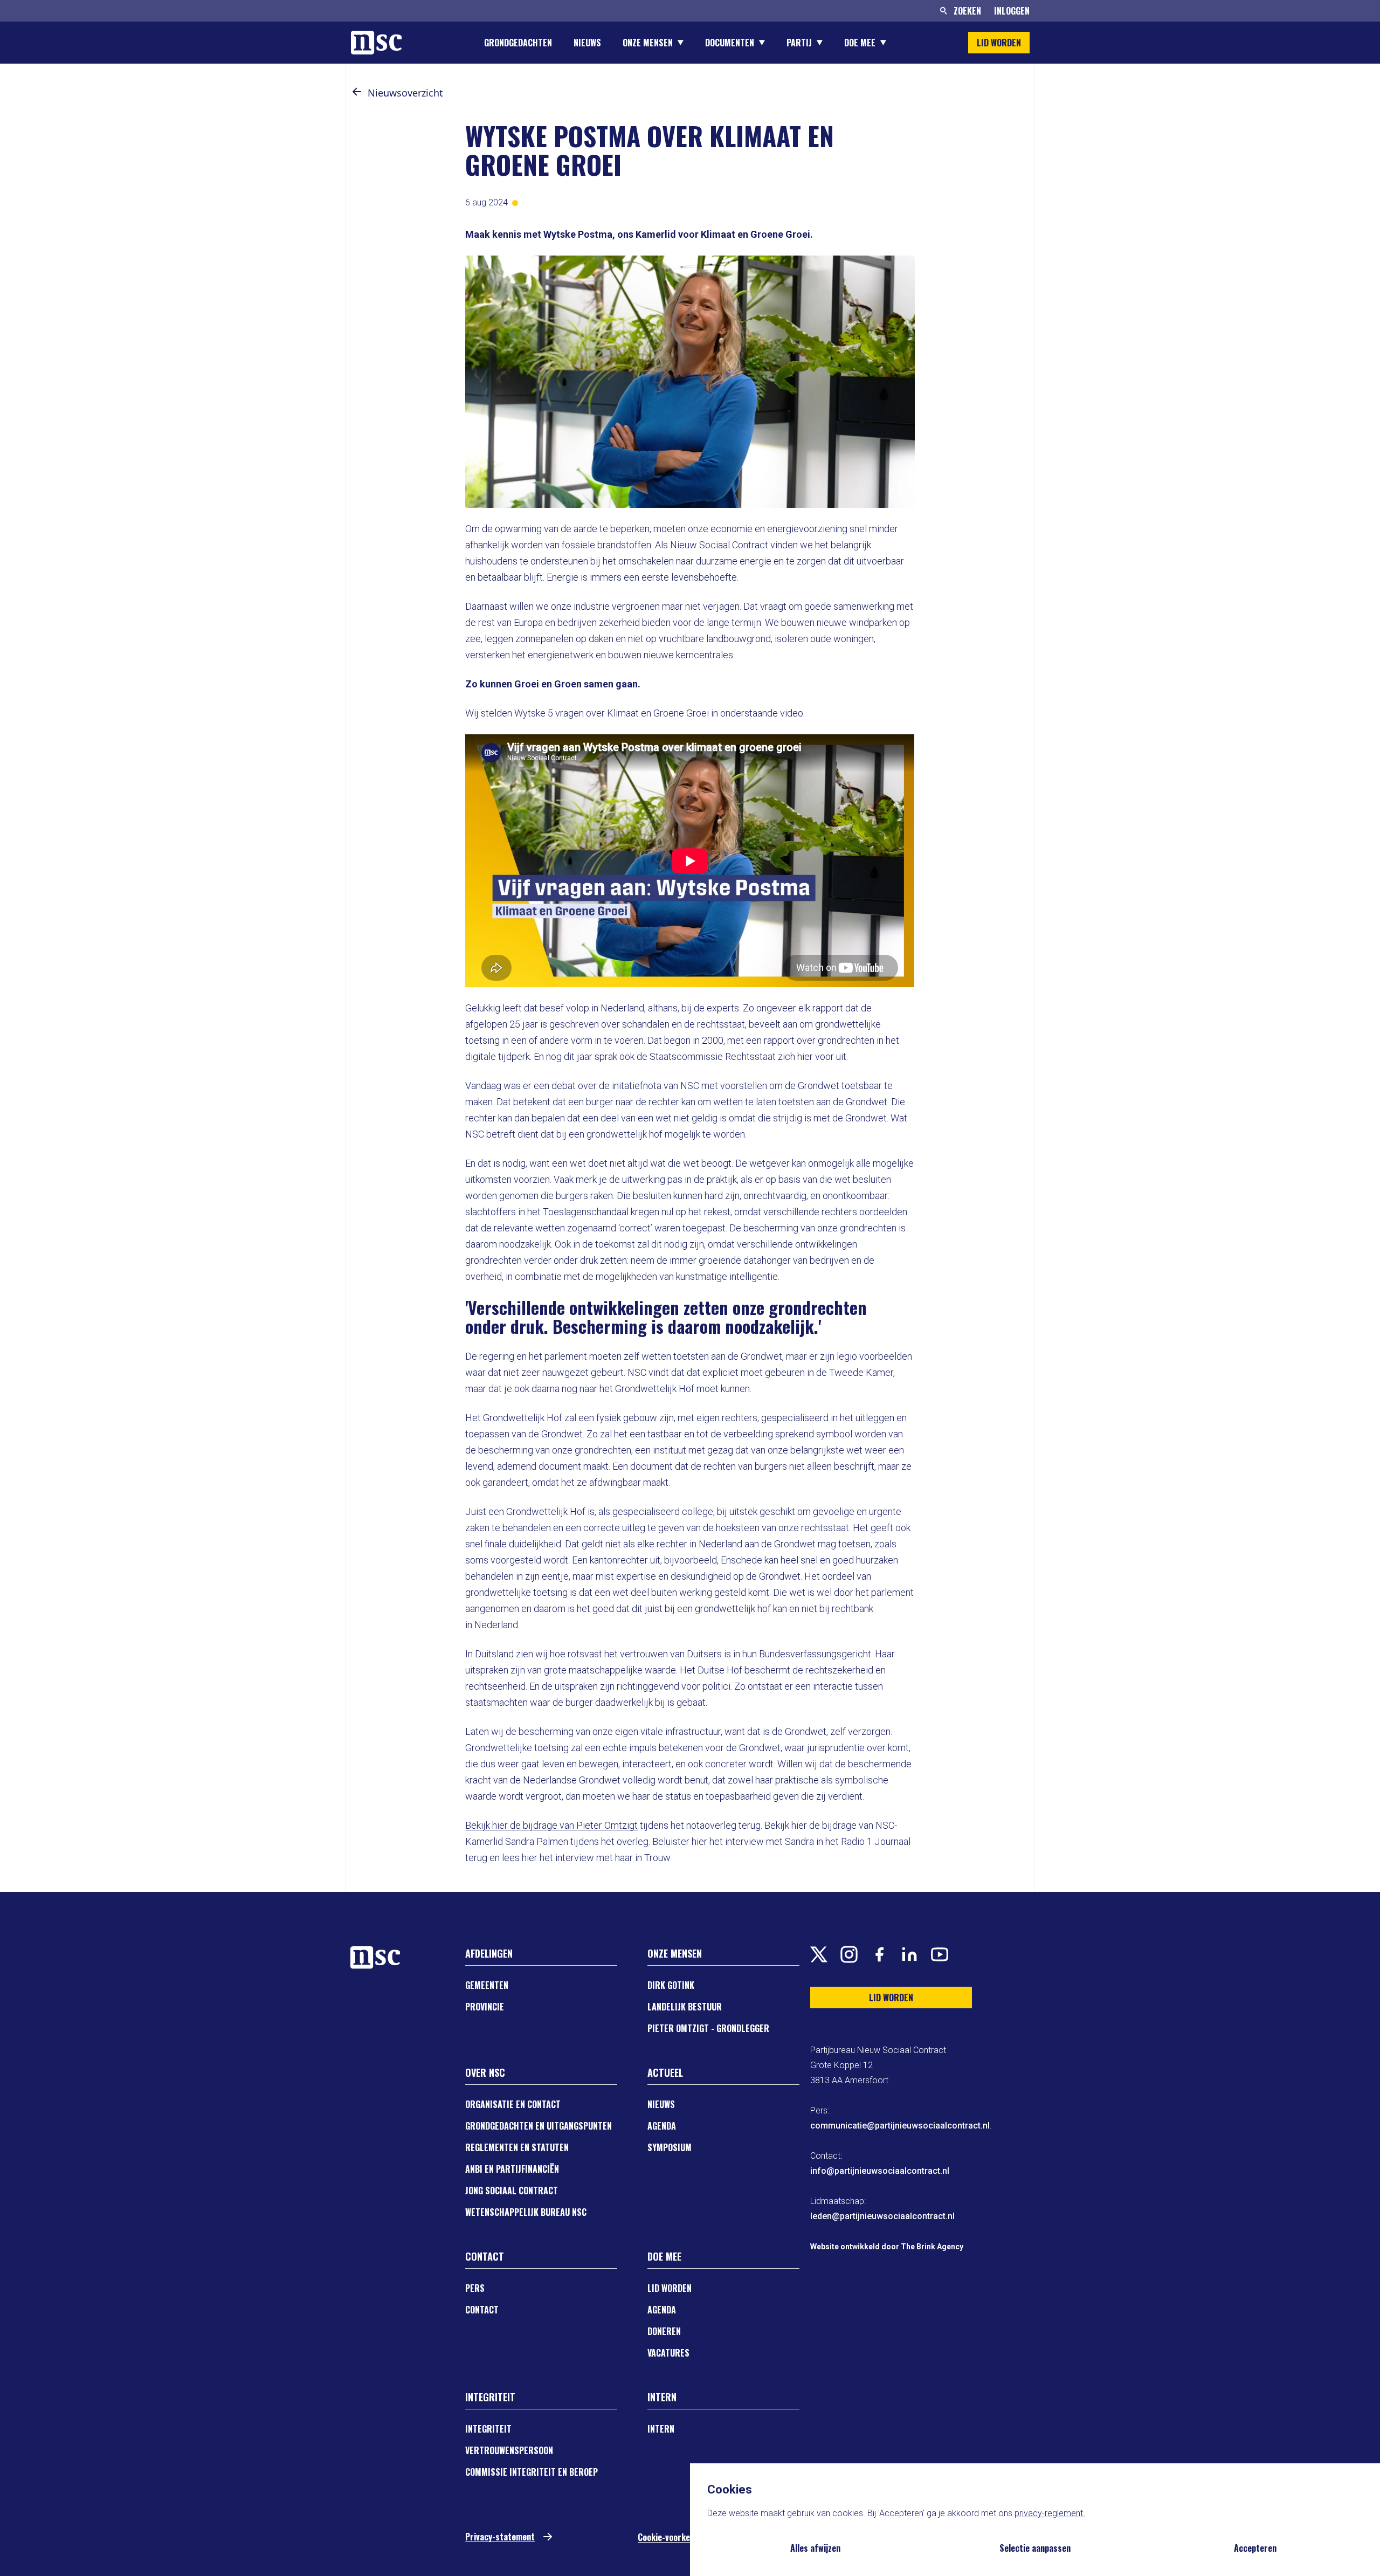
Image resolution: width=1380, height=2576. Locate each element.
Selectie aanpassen (1035, 2548)
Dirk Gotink (671, 1985)
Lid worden (670, 2288)
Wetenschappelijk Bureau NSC (526, 2212)
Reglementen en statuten (517, 2147)
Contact (482, 2310)
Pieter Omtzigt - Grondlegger (708, 2028)
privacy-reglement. (1050, 2513)
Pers (475, 2288)
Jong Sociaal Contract (512, 2191)
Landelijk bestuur (685, 2007)
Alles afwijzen (815, 2548)
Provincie (485, 2007)
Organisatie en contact (513, 2104)
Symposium (670, 2147)
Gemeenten (487, 1985)
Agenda (662, 2126)
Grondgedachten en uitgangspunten (539, 2126)
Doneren (664, 2331)
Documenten (730, 43)
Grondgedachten (518, 43)
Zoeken (967, 11)
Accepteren (1255, 2548)
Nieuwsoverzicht (405, 93)
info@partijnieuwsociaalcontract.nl (880, 2171)
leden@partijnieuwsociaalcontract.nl (882, 2216)
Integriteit (488, 2429)
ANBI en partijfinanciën (512, 2169)
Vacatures (668, 2353)
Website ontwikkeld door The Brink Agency (887, 2247)
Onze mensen (648, 43)
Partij (799, 43)
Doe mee (860, 43)
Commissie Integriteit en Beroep (532, 2472)
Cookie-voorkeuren (672, 2537)
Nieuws (587, 43)
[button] (357, 92)
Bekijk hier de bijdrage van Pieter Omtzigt (551, 1825)
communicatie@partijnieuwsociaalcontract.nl (900, 2126)
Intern (661, 2429)
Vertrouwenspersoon (509, 2450)
